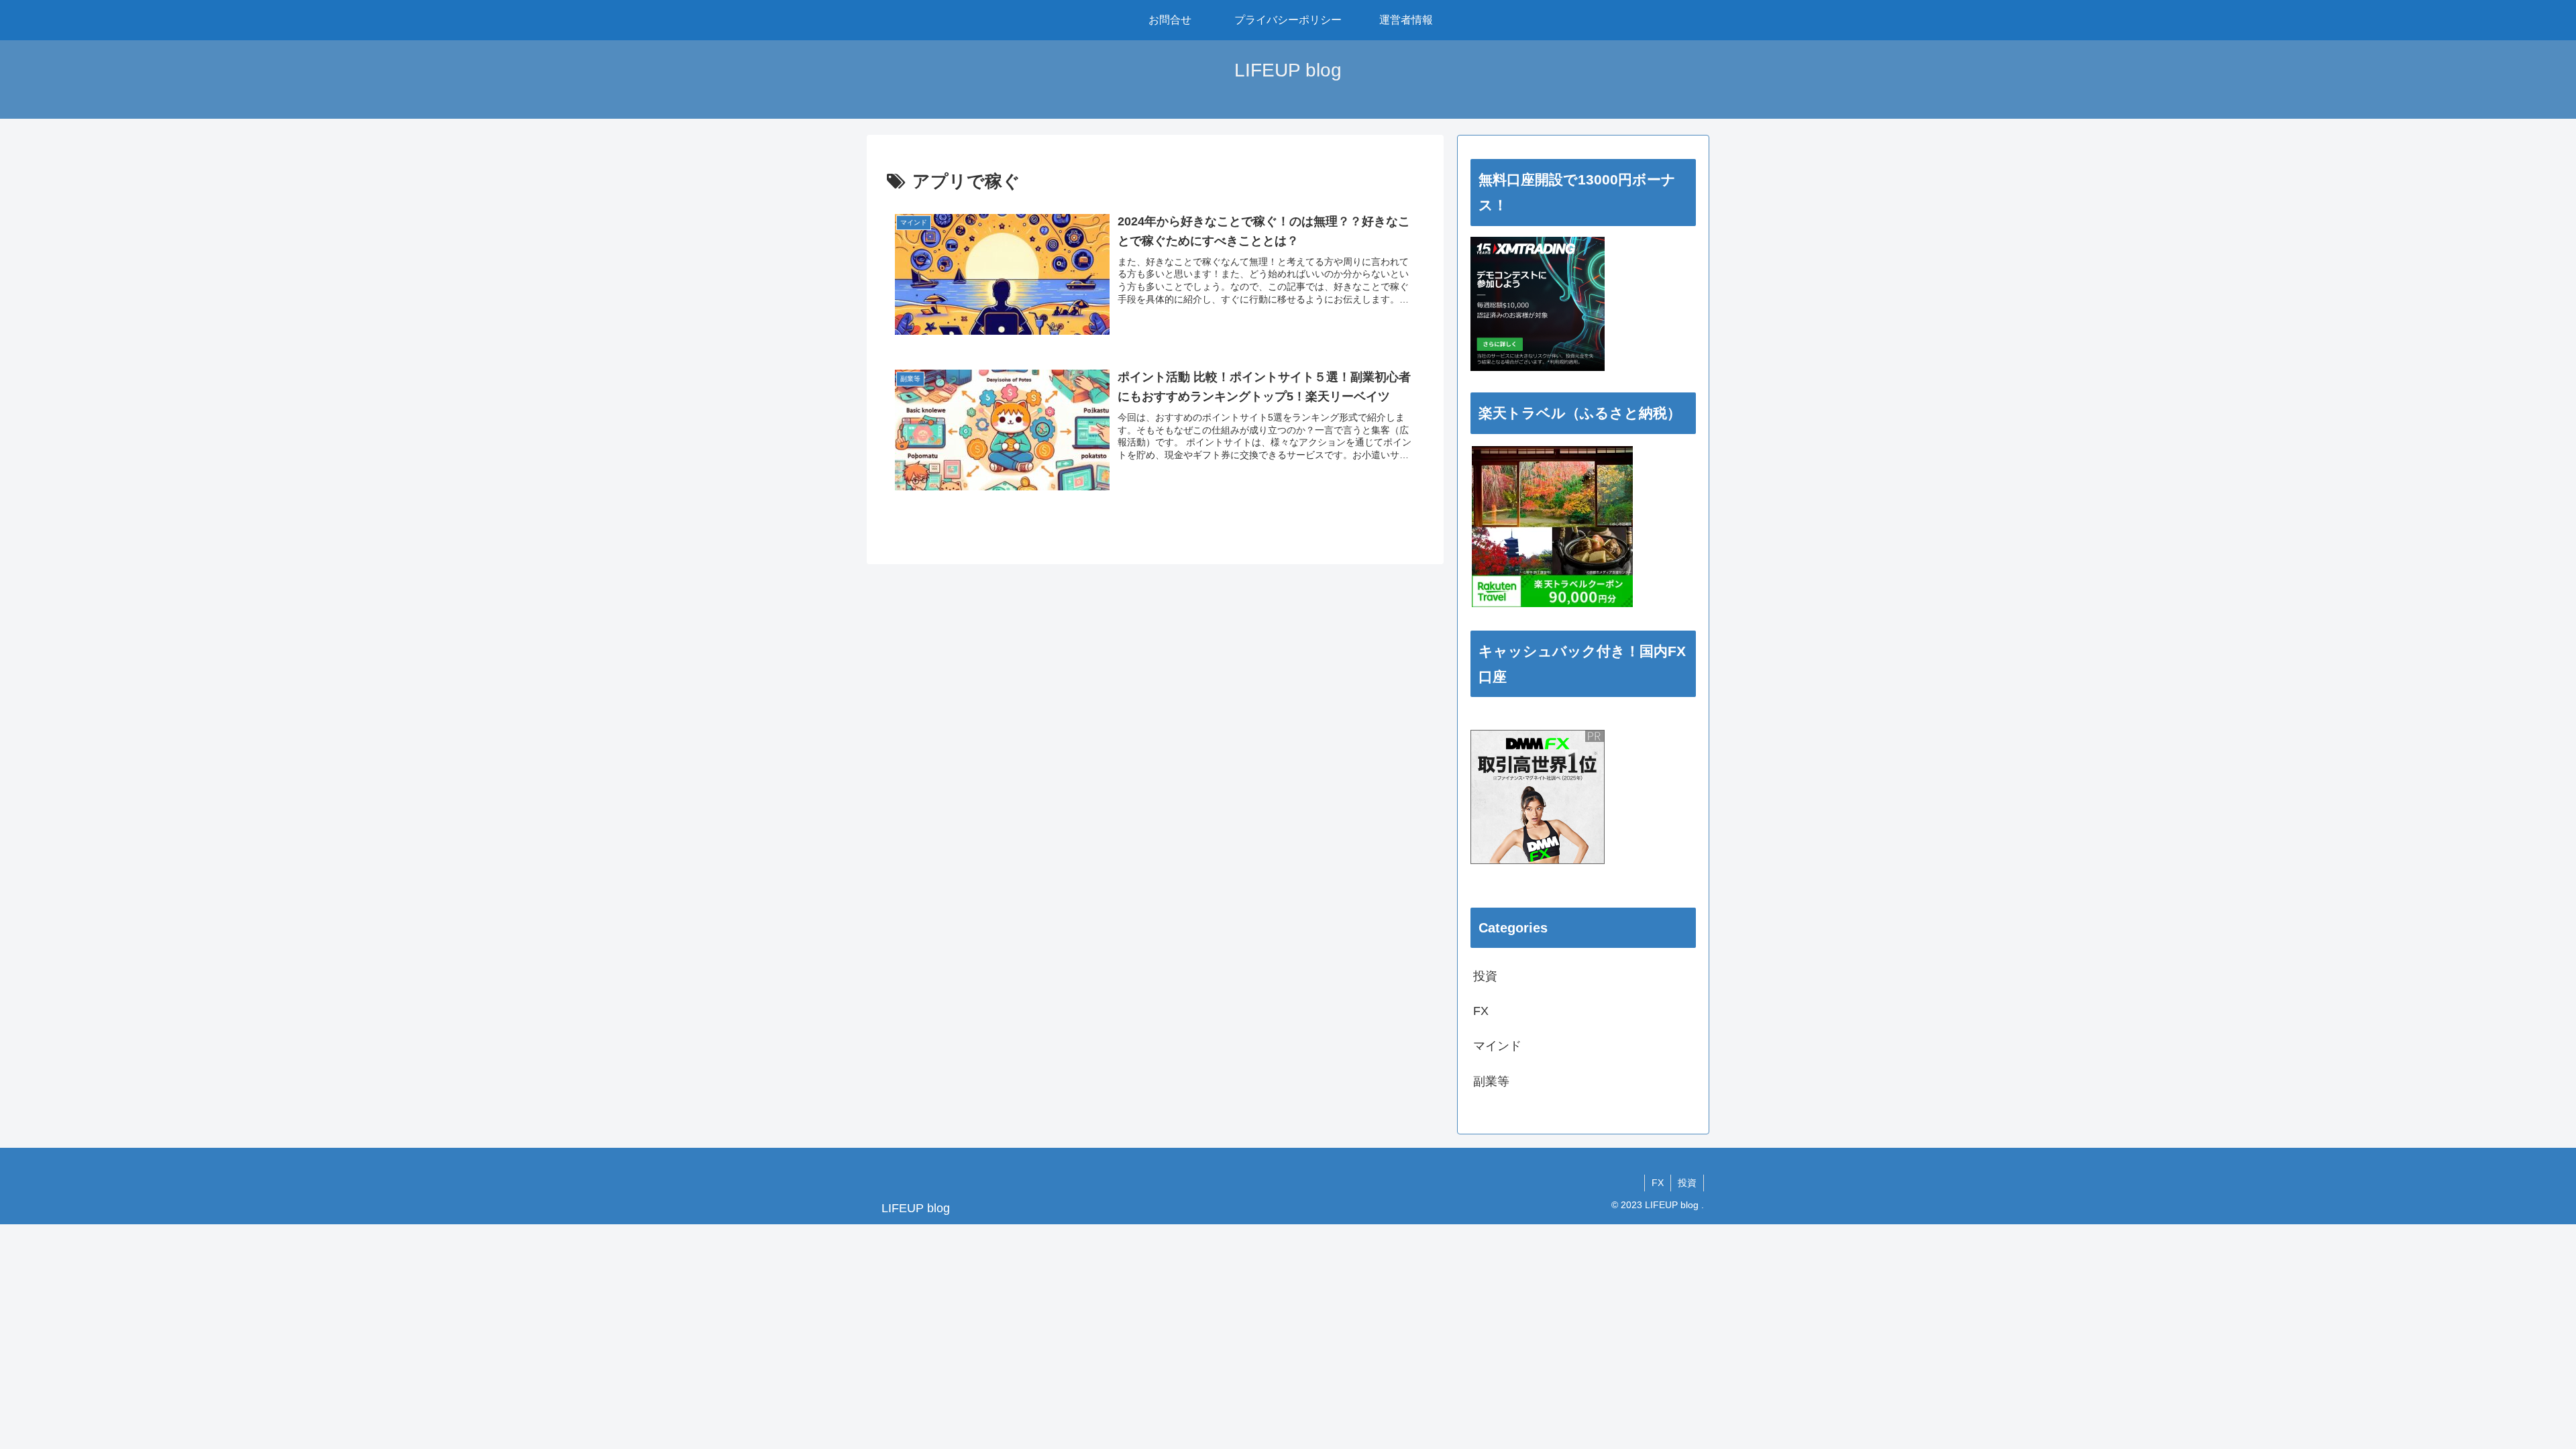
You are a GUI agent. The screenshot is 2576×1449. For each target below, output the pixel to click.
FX (1658, 1183)
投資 (1687, 1183)
